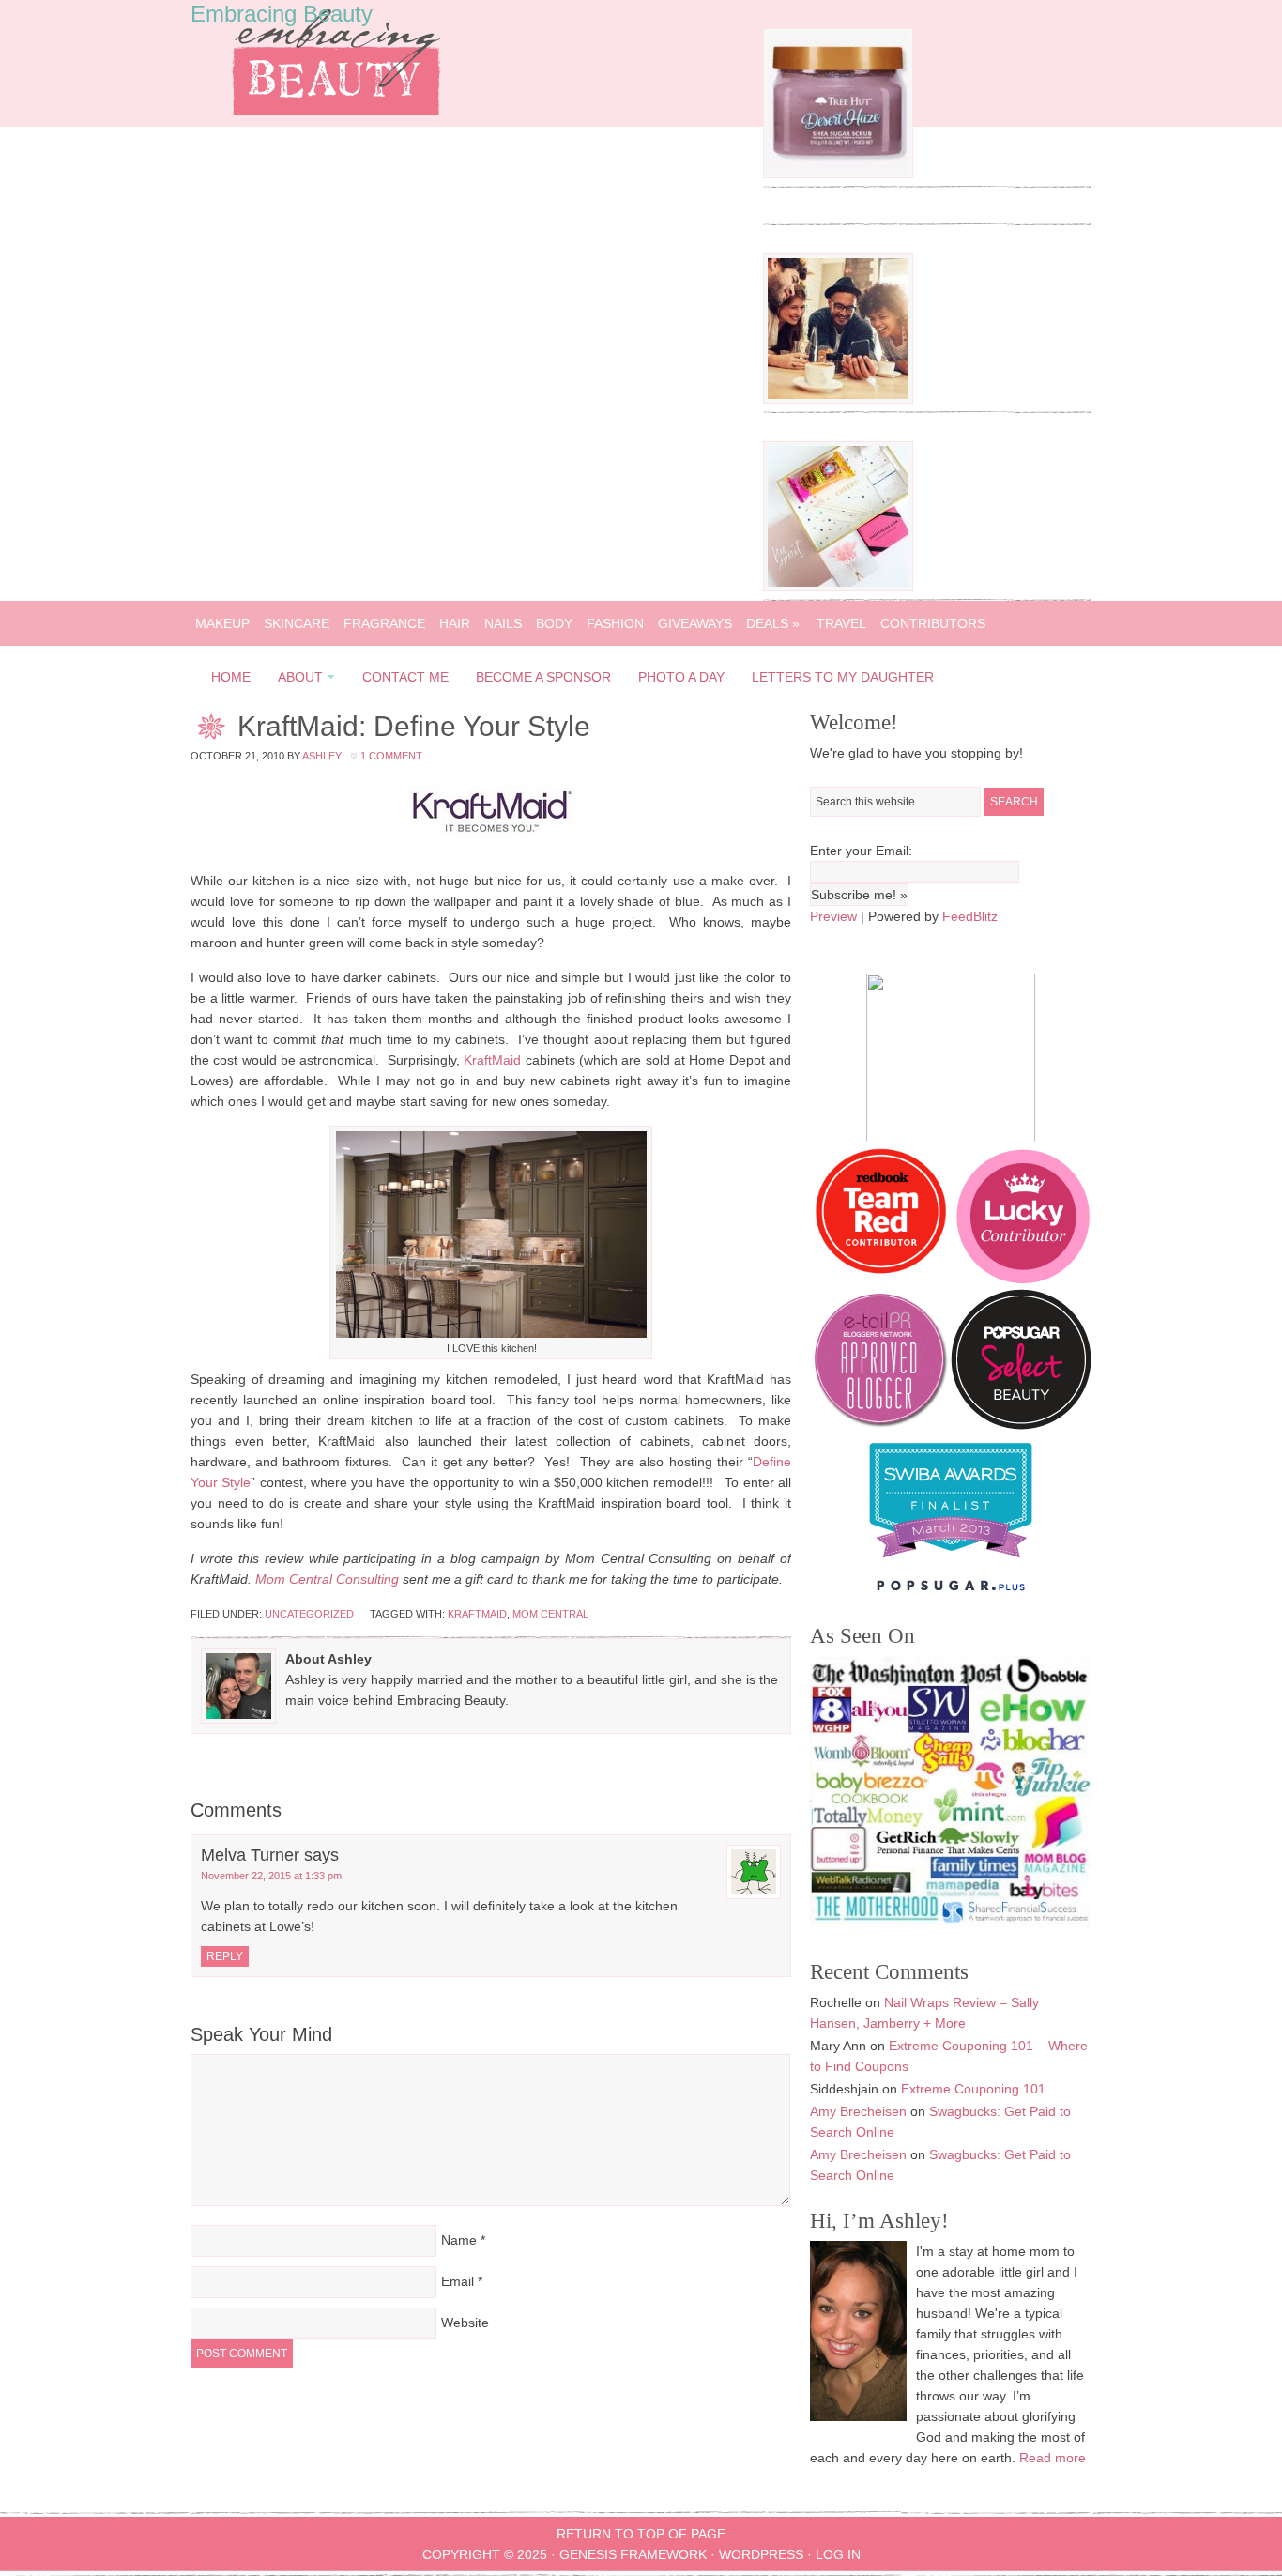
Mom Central (550, 1614)
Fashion (615, 623)
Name (459, 2240)
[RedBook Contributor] (882, 1279)
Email (458, 2281)
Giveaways (695, 623)
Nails (503, 623)
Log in (838, 2554)
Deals (773, 623)
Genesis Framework (633, 2554)
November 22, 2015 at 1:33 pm (271, 1876)
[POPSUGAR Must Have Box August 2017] (838, 587)
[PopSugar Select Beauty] (1021, 1425)
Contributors (933, 623)
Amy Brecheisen (858, 2111)
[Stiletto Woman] (951, 1562)
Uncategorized (309, 1614)
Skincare (297, 623)
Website (465, 2323)
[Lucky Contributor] (1023, 1279)
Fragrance (384, 623)
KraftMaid (494, 1060)
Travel (841, 623)
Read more (1053, 2458)
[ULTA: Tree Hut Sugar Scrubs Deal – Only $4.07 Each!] (838, 174)
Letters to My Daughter (843, 677)
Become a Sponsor (543, 677)
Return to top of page (641, 2534)
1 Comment (391, 756)
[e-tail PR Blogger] (880, 1425)
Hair (455, 623)
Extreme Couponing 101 (973, 2089)
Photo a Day (681, 677)
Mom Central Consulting (327, 1579)
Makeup (222, 623)
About (295, 680)
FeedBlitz (970, 916)
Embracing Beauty (282, 14)
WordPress (761, 2554)
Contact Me (405, 677)
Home (231, 677)
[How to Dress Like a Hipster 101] (838, 399)
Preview (833, 916)
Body (554, 623)
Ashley (322, 756)
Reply (225, 1956)
